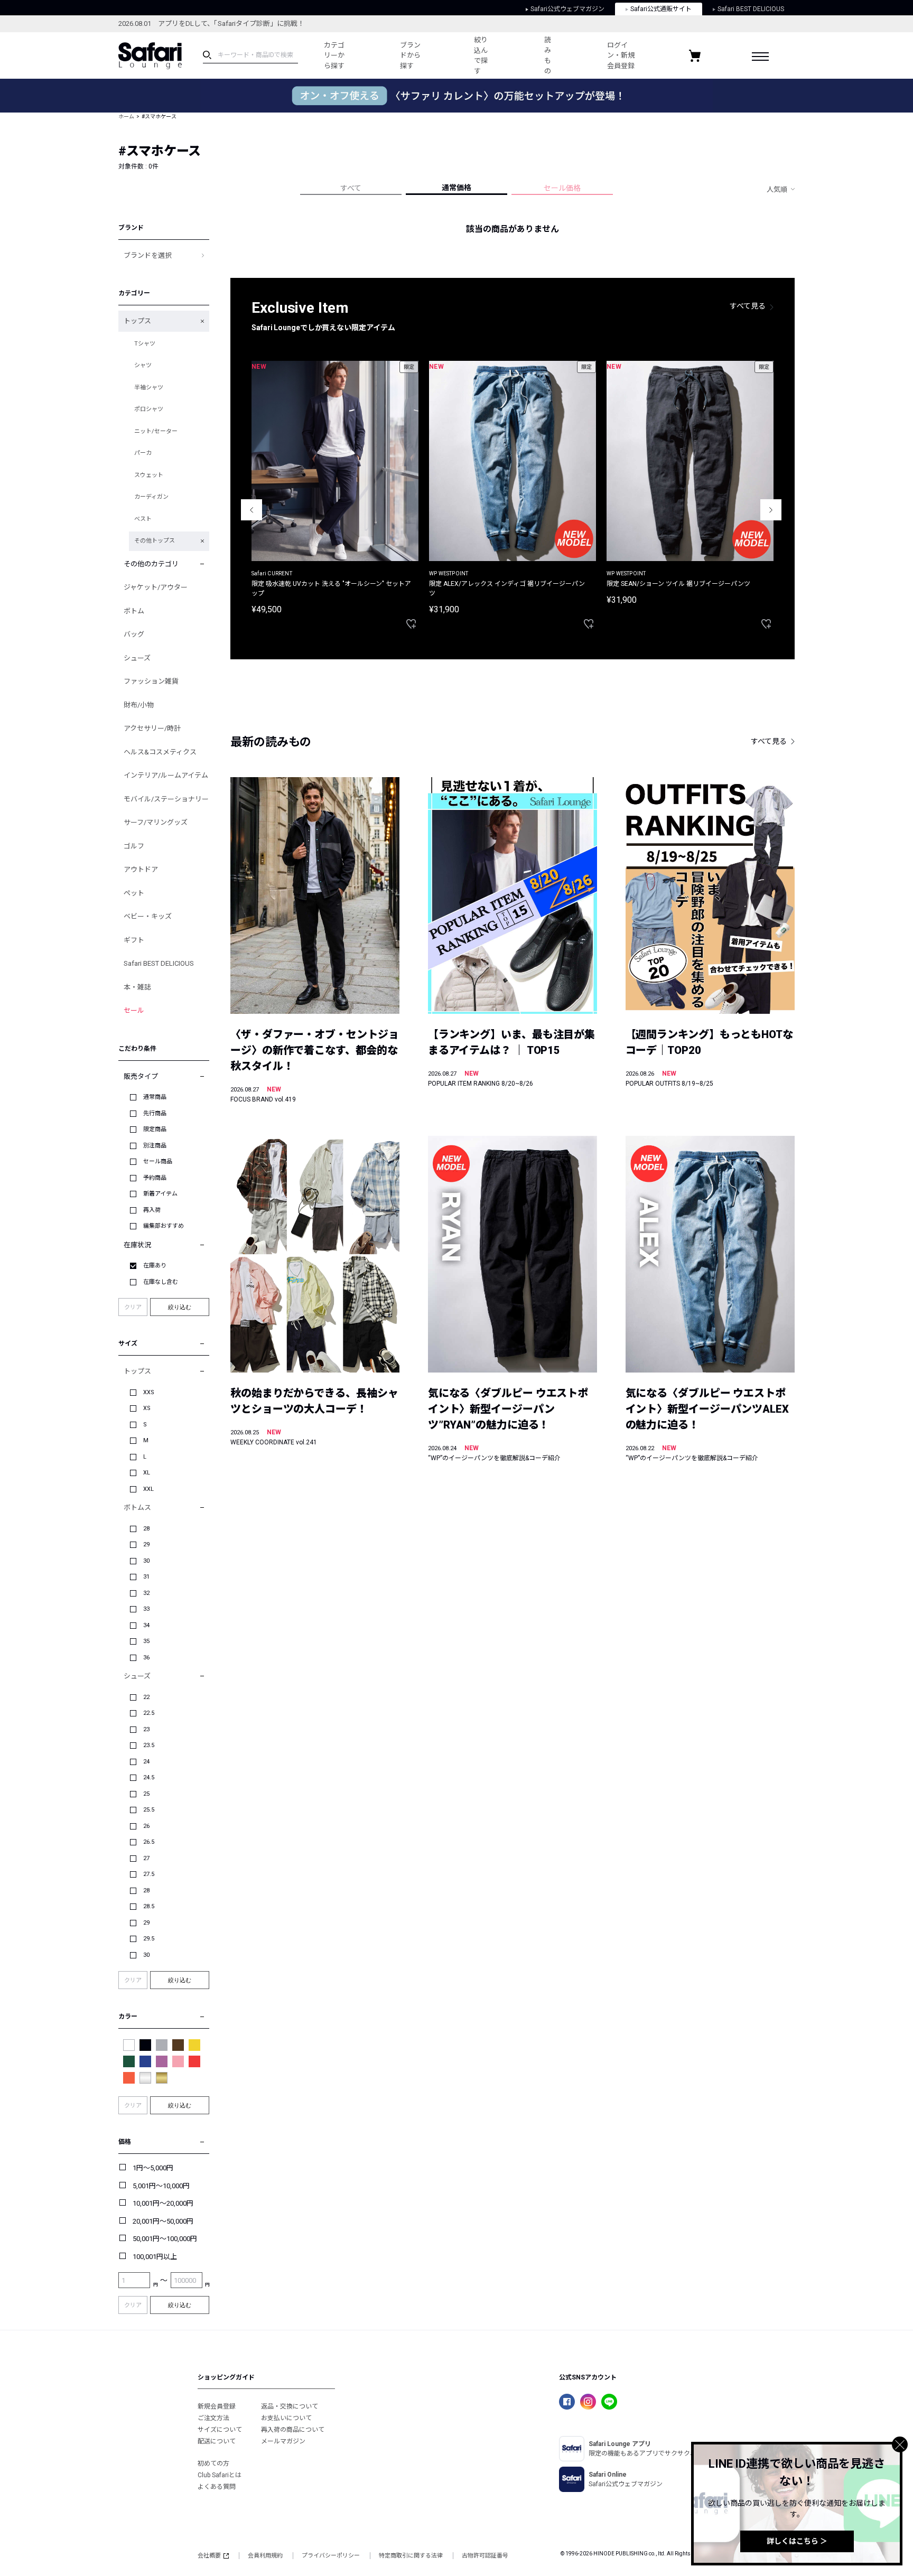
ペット (134, 893)
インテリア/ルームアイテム (166, 775)
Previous (251, 510)
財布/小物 (139, 705)
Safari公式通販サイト (661, 9)
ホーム (126, 116)
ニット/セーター (156, 431)
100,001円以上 (155, 2257)
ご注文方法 (213, 2418)
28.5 (149, 1906)
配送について (217, 2441)
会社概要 (209, 2556)
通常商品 (155, 1097)
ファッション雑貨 (151, 681)
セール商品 (158, 1161)
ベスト (143, 519)
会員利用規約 (265, 2556)
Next (771, 510)
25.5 (149, 1810)
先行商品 (155, 1113)
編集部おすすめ (164, 1226)
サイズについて (220, 2430)
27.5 (149, 1874)
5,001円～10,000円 (161, 2186)
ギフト (134, 940)
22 (146, 1697)
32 (146, 1593)
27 (146, 1858)
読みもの (548, 55)
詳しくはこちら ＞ (797, 2541)
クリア (133, 1307)
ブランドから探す (410, 55)
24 (146, 1762)
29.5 (149, 1939)
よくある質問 (217, 2487)
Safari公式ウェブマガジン (567, 9)
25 (146, 1794)
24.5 (149, 1777)
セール (134, 1010)
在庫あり (155, 1266)
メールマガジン (283, 2441)
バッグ (134, 634)
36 (146, 1658)
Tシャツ (145, 344)
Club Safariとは (220, 2475)
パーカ (143, 453)
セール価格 (562, 188)
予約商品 (155, 1178)
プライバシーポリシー (331, 2556)
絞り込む (180, 1307)
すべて (351, 188)
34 (146, 1625)
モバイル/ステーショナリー (166, 799)
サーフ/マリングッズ (156, 822)
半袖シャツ (149, 388)
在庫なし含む (161, 1282)
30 (146, 1561)
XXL (148, 1489)
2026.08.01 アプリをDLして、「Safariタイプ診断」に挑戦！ (211, 24)
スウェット (149, 475)
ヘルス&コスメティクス (160, 752)
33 (146, 1609)
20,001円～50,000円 (163, 2221)
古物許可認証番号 (485, 2556)
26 (146, 1826)
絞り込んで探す (481, 55)
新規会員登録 (217, 2406)
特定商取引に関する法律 (411, 2556)
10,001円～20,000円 (163, 2203)
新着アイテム (160, 1194)
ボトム (134, 611)
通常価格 (456, 188)
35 (146, 1641)
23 (146, 1729)
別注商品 (155, 1146)
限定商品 (155, 1129)
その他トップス (155, 541)
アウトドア (141, 869)
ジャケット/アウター (156, 587)
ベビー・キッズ (148, 916)
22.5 (149, 1713)
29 (146, 1544)
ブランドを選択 (148, 255)
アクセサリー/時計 (152, 728)
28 (146, 1529)
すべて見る (748, 306)
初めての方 (213, 2463)
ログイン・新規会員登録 (621, 55)
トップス (137, 321)
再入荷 (152, 1210)
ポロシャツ (149, 409)
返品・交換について (290, 2406)
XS (147, 1408)
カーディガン (151, 497)
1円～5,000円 (153, 2168)
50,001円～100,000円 (165, 2239)
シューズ (137, 658)
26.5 (149, 1842)
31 (146, 1577)
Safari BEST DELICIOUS (751, 9)
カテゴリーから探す (334, 55)
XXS (149, 1392)
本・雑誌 (137, 987)
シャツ (143, 365)
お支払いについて (286, 2418)
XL (147, 1473)
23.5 (149, 1745)
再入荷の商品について (293, 2430)
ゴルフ (134, 846)
